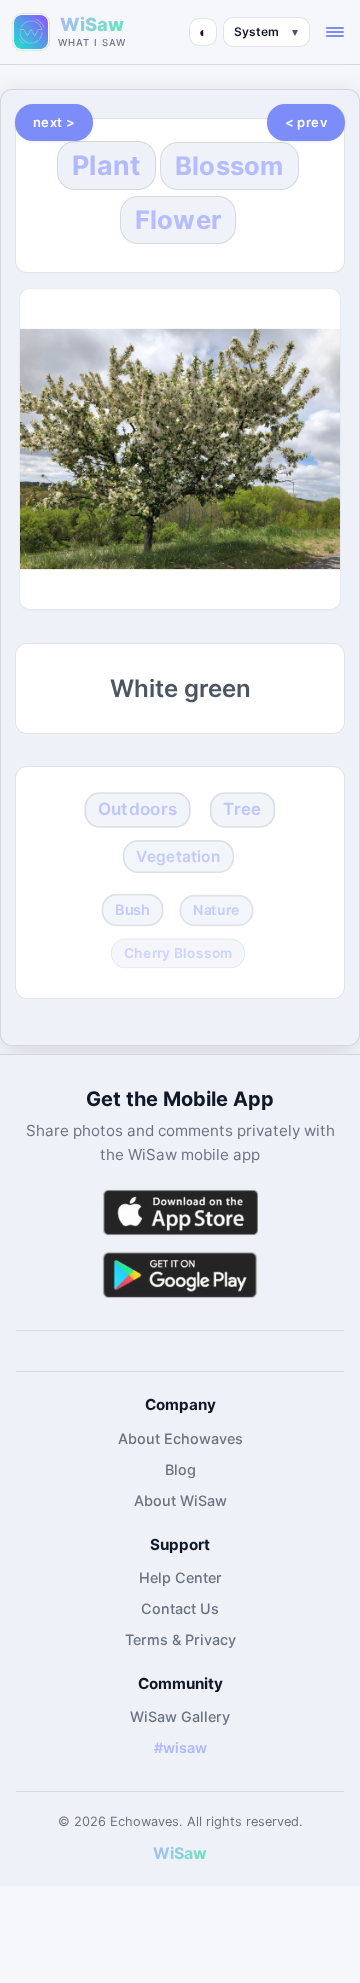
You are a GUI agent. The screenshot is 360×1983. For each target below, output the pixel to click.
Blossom (229, 165)
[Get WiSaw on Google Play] (180, 1274)
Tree (242, 809)
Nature (216, 909)
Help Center (180, 1577)
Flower (178, 219)
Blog (180, 1469)
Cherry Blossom (178, 952)
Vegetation (178, 856)
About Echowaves (180, 1438)
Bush (132, 909)
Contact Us (180, 1608)
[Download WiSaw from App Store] (180, 1212)
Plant (106, 165)
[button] (335, 32)
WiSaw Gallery (180, 1716)
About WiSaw (180, 1500)
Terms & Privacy (180, 1639)
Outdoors (137, 809)
